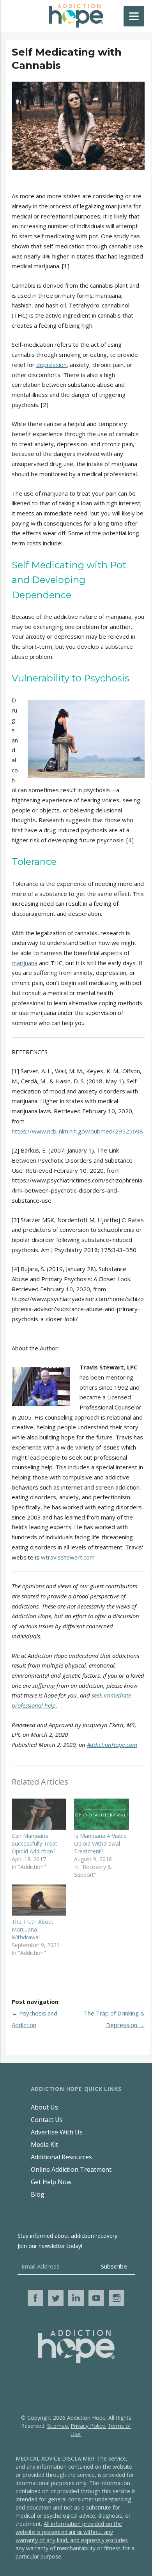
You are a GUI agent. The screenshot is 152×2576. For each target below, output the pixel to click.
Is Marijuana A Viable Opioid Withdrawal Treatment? (100, 1843)
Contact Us (47, 2120)
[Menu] (134, 16)
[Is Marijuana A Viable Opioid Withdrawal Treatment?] (101, 1814)
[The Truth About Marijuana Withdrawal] (39, 1900)
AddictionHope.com (112, 1745)
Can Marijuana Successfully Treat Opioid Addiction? (34, 1843)
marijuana (25, 963)
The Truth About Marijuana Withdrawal (33, 1929)
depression (51, 365)
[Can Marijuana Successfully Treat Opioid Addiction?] (39, 1814)
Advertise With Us (57, 2132)
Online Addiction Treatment (71, 2169)
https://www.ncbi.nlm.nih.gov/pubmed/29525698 (77, 1131)
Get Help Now (51, 2182)
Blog (38, 2194)
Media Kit (44, 2145)
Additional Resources (61, 2157)
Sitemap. (58, 2426)
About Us (44, 2107)
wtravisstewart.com (68, 1557)
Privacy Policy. (88, 2426)
